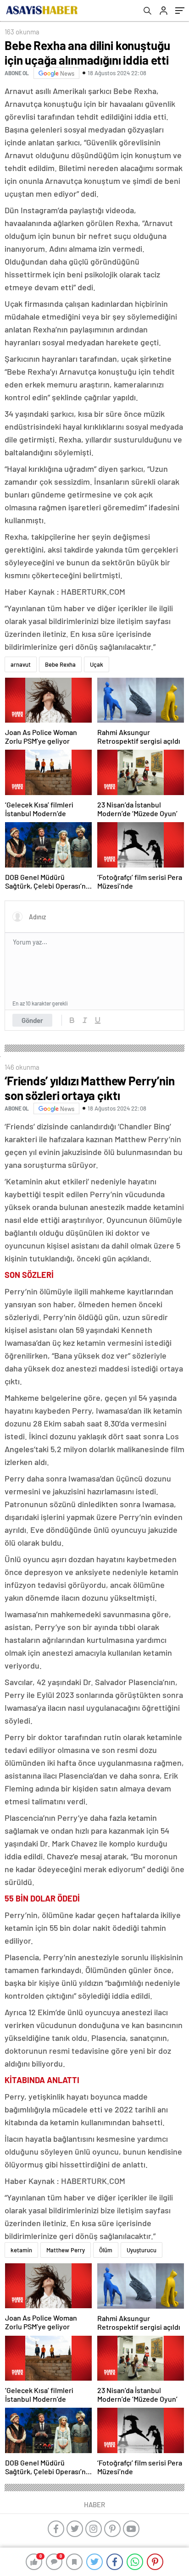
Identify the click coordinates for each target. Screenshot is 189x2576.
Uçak (97, 664)
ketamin (21, 2250)
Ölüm (106, 2250)
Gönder (32, 1020)
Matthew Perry (66, 2250)
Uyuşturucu (142, 2250)
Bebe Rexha (60, 664)
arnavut (21, 664)
